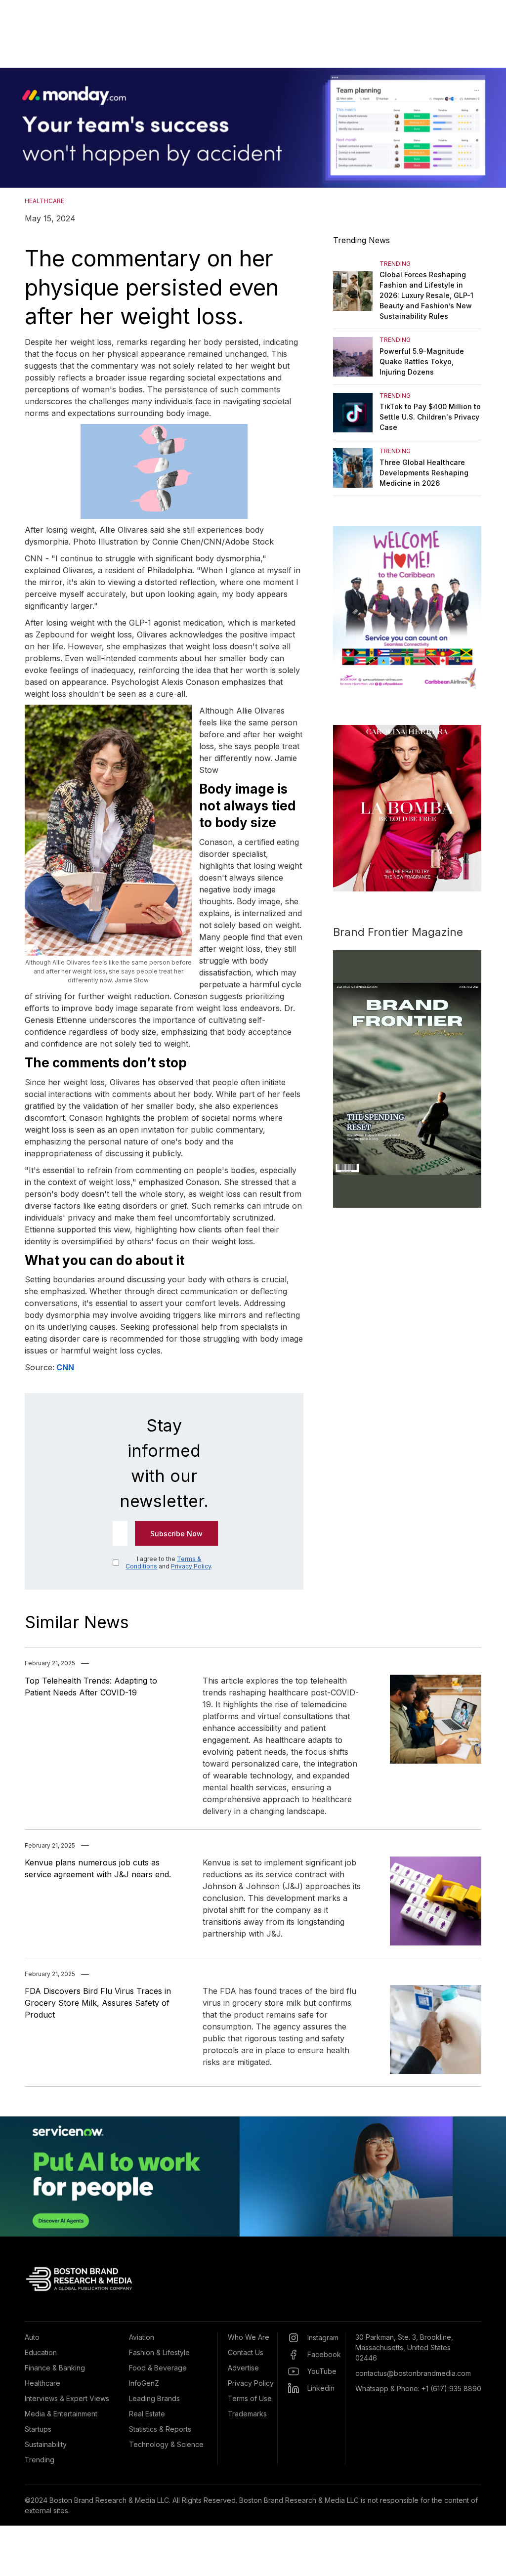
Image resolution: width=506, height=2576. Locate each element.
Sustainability (46, 2444)
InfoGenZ (144, 2383)
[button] (20, 128)
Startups (38, 2429)
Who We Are (249, 2337)
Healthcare (42, 2383)
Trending (40, 2460)
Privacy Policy (191, 1566)
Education (41, 2352)
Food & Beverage (158, 2368)
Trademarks (247, 2414)
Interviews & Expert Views (67, 2398)
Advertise (243, 2368)
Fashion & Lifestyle (159, 2352)
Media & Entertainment (61, 2414)
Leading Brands (154, 2398)
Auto (32, 2337)
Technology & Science (166, 2444)
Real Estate (147, 2414)
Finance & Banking (55, 2368)
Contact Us (246, 2352)
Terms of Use (250, 2398)
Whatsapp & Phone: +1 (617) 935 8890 (418, 2388)
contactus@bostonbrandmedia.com (413, 2373)
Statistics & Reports (160, 2429)
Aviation (142, 2337)
